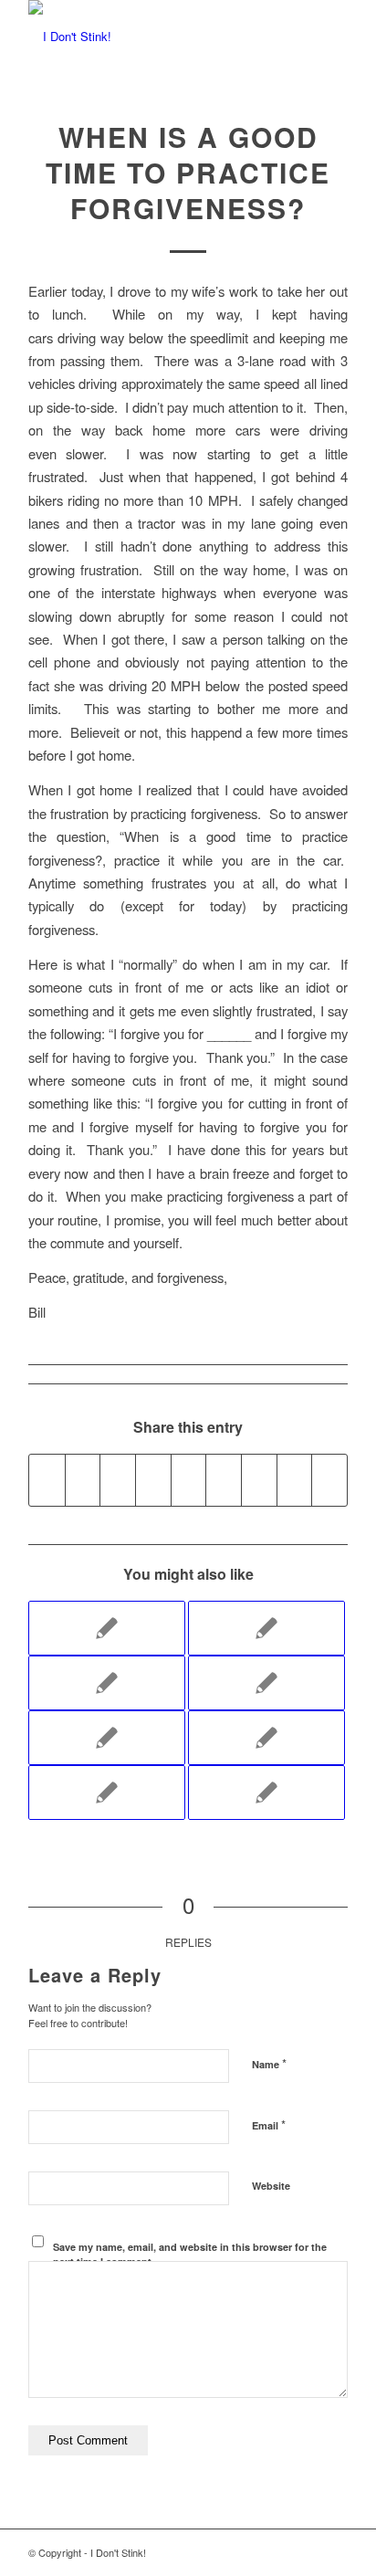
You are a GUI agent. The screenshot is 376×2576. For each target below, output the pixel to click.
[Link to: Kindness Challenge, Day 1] (266, 1628)
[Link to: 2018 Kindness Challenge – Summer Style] (107, 1628)
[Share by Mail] (329, 1480)
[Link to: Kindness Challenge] (107, 1738)
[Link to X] (307, 2552)
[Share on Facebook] (47, 1480)
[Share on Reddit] (295, 1480)
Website (271, 2186)
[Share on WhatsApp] (118, 1480)
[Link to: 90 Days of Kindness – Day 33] (266, 1738)
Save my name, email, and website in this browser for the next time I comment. (190, 2255)
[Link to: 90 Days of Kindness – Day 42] (107, 1793)
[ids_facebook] (156, 37)
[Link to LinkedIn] (252, 2552)
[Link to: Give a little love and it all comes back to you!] (107, 1683)
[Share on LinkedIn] (189, 1480)
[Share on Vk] (259, 1480)
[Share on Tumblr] (224, 1480)
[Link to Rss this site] (334, 2552)
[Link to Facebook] (279, 2552)
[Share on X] (83, 1480)
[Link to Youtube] (225, 2552)
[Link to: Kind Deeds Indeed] (266, 1793)
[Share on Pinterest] (153, 1480)
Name (269, 2063)
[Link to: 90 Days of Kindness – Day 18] (266, 1683)
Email (269, 2124)
